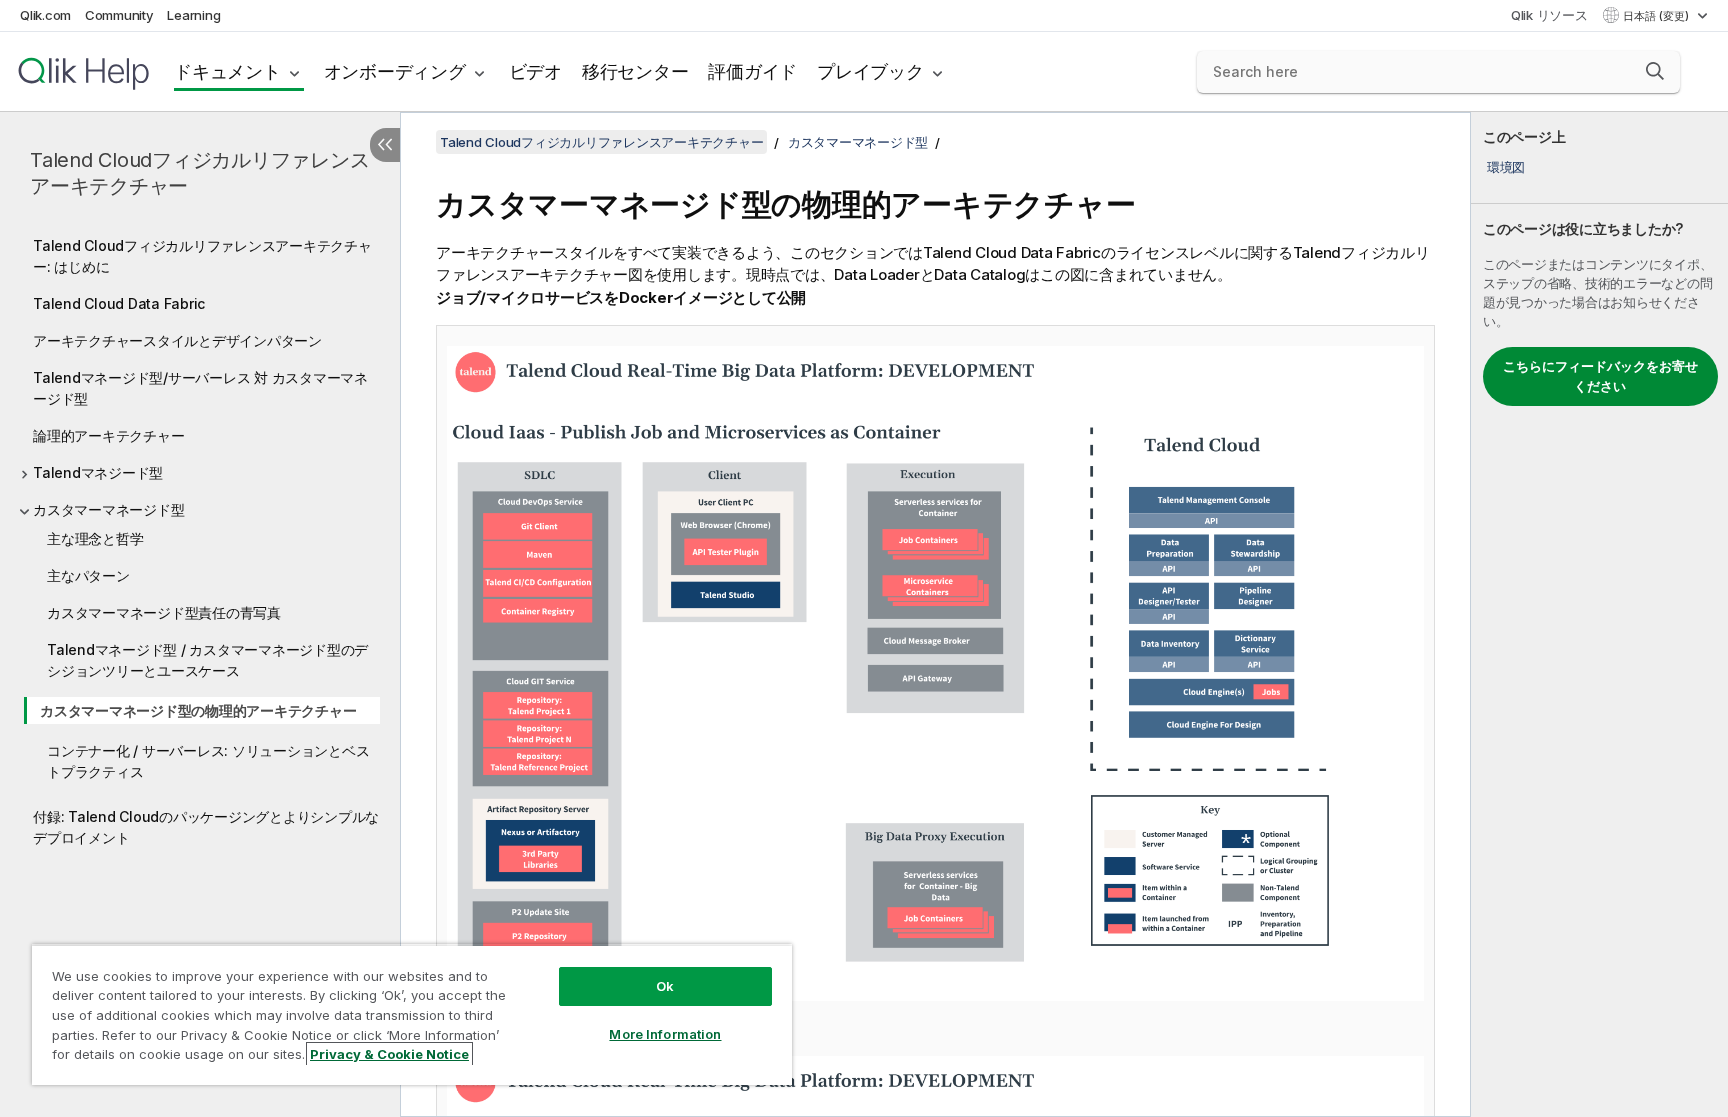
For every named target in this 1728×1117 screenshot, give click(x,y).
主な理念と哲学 (95, 538)
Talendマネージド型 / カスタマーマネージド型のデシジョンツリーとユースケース (207, 660)
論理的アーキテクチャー (108, 435)
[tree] (200, 536)
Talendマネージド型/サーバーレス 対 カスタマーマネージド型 (200, 388)
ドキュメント (227, 71)
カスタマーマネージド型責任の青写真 (164, 612)
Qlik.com (45, 15)
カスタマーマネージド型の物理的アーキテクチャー (198, 710)
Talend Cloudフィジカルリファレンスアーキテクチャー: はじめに (202, 256)
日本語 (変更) (1657, 16)
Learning (193, 15)
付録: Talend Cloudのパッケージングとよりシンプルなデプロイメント (206, 827)
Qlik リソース (1549, 15)
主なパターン (88, 575)
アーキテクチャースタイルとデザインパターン (177, 340)
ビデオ (535, 71)
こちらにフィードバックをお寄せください (1600, 376)
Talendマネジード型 (98, 472)
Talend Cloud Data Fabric (119, 303)
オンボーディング (395, 71)
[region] (412, 1014)
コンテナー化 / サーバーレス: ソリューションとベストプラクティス (208, 761)
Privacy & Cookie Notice (389, 1054)
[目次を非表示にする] (385, 145)
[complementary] (1599, 614)
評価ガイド (752, 71)
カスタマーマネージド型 (108, 509)
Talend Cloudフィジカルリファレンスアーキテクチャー (199, 173)
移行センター (635, 71)
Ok (665, 986)
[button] (1655, 71)
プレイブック (870, 71)
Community (119, 15)
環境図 (1506, 167)
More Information (665, 1034)
